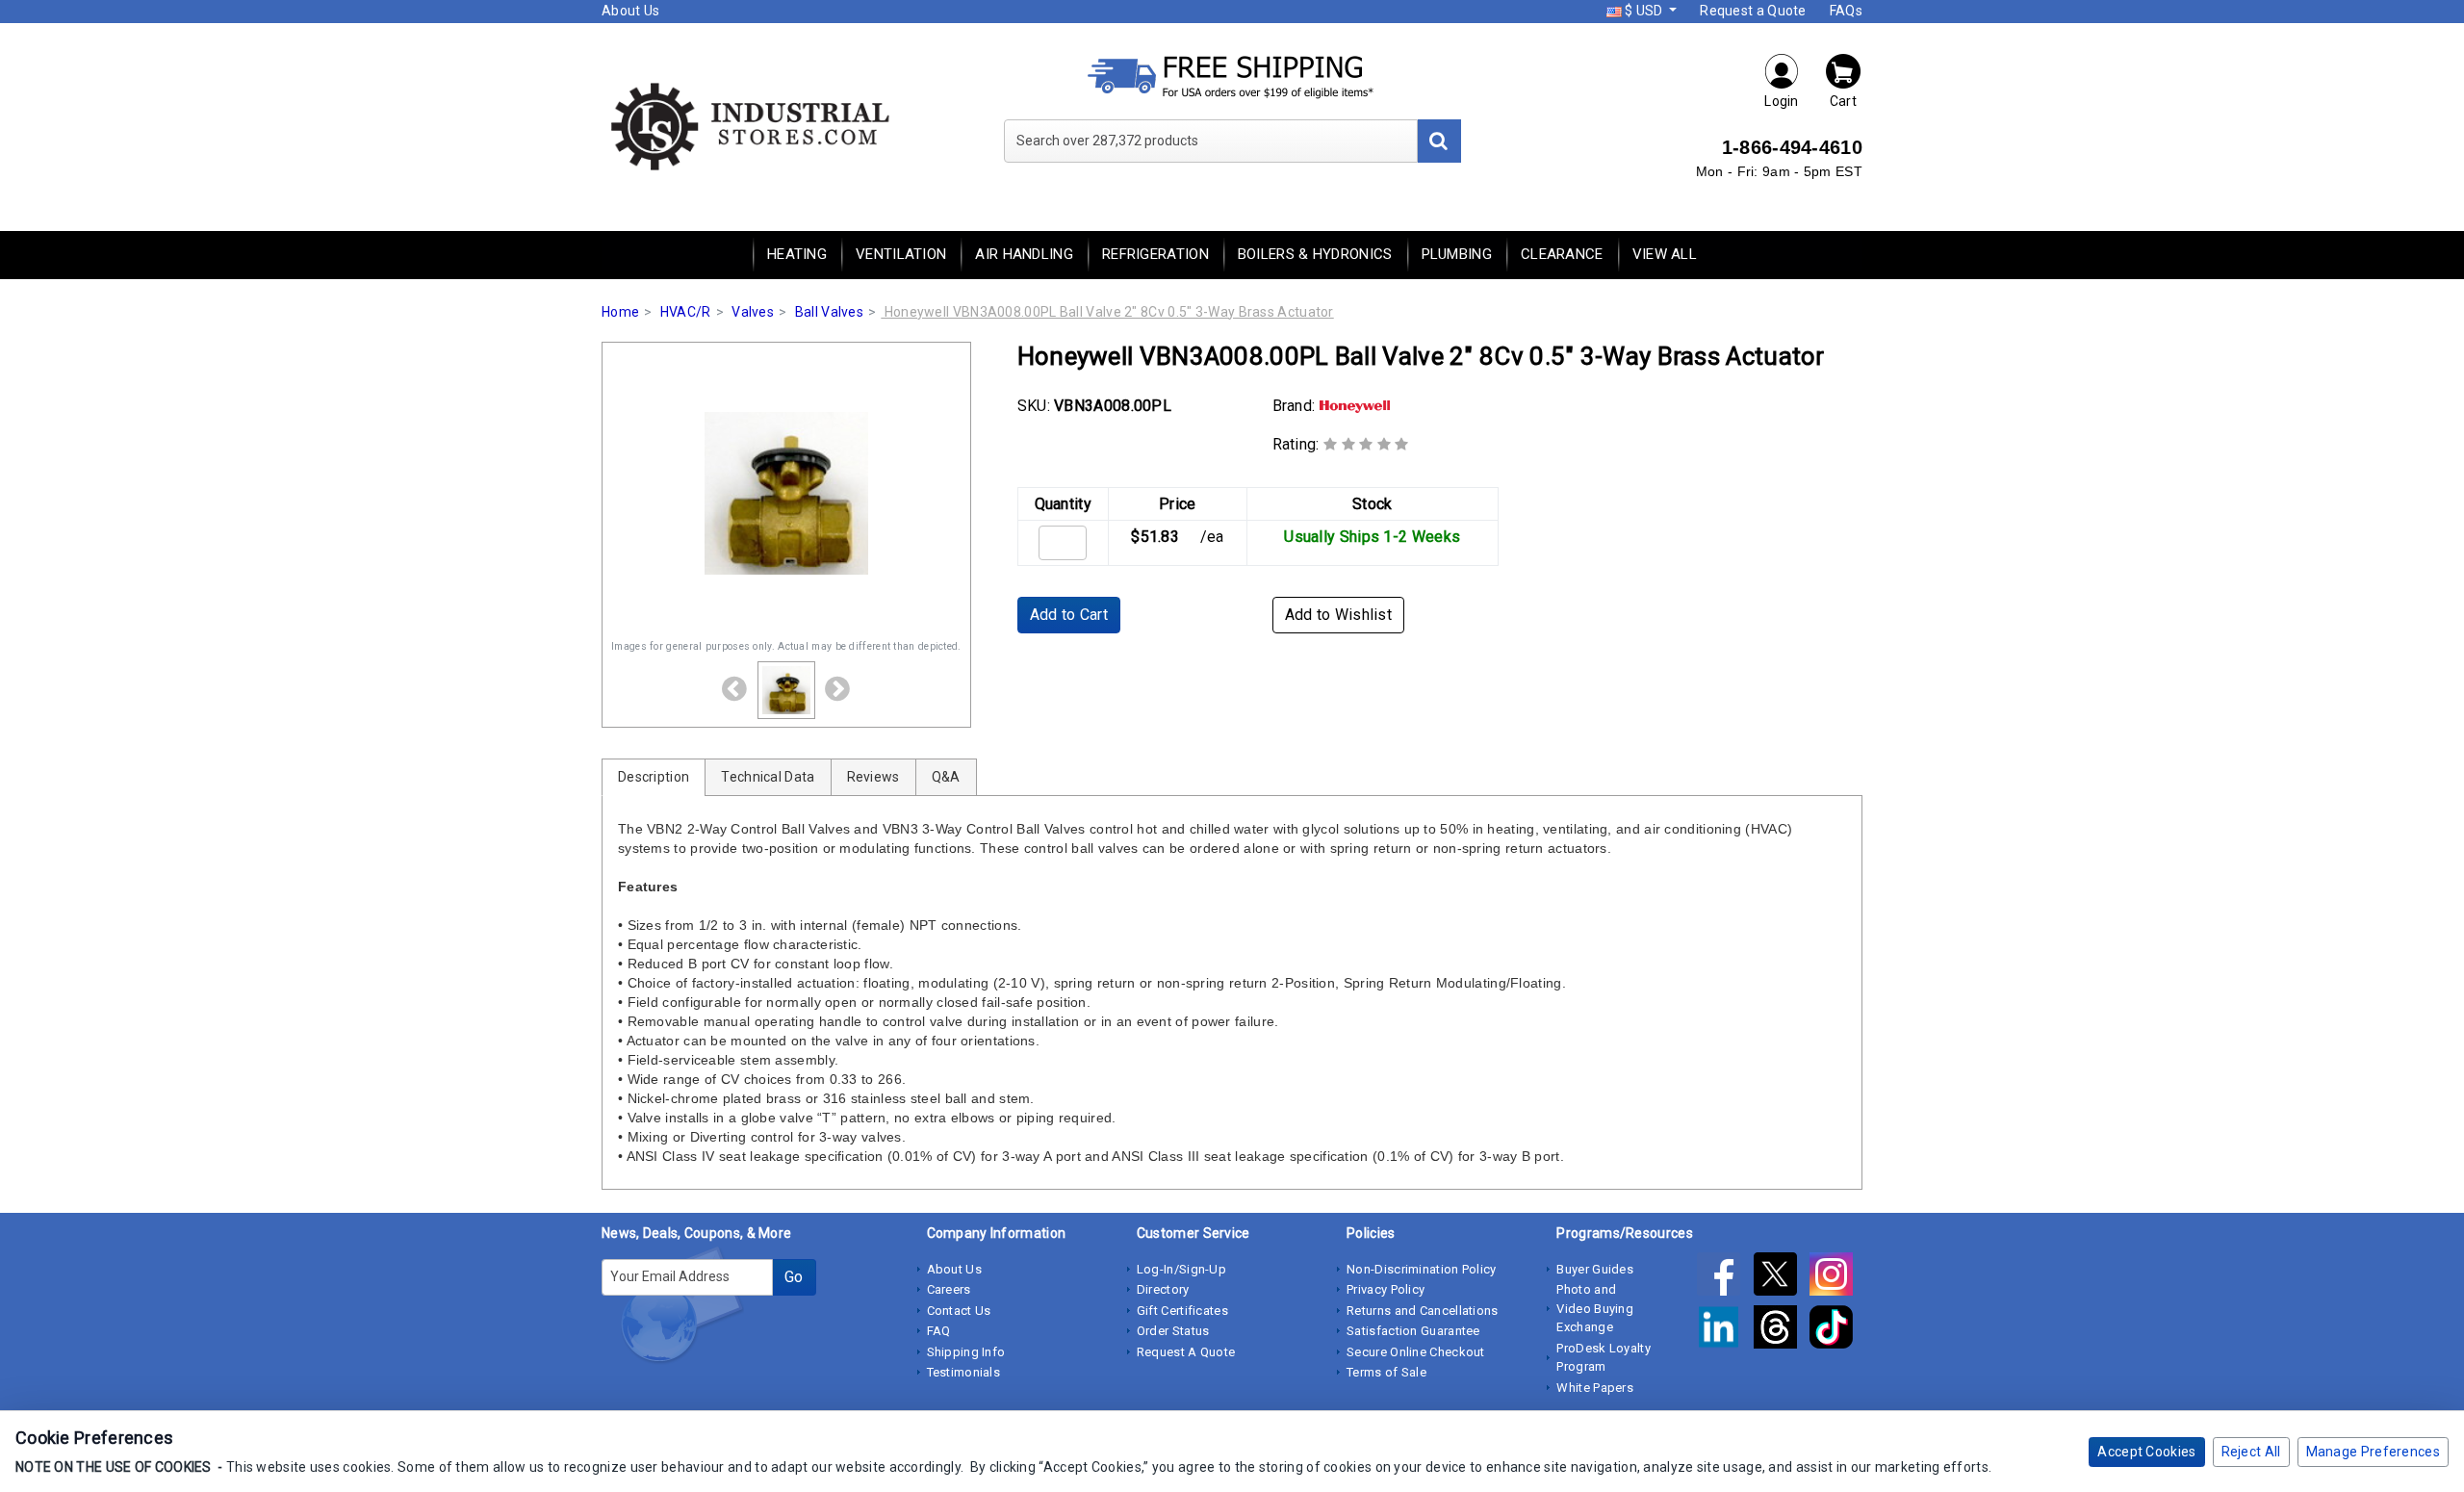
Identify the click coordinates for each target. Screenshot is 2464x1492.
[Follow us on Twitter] (1782, 1277)
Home (620, 312)
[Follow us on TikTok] (1836, 1330)
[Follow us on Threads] (1782, 1330)
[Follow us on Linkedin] (1725, 1330)
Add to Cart (1069, 615)
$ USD (1644, 11)
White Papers (1595, 1388)
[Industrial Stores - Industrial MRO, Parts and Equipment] (748, 125)
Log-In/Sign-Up (1181, 1269)
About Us (630, 11)
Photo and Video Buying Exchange (1595, 1308)
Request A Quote (1186, 1352)
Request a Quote (1753, 11)
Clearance (1562, 254)
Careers (949, 1289)
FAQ (939, 1331)
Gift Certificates (1182, 1311)
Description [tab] (654, 777)
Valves (753, 312)
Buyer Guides (1595, 1269)
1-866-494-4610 (1792, 147)
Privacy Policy (1386, 1289)
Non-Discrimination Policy (1422, 1269)
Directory (1163, 1289)
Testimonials (964, 1372)
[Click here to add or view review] (1366, 444)
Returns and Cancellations (1423, 1311)
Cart (1843, 101)
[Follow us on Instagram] (1836, 1277)
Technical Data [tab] (768, 777)
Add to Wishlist (1339, 615)
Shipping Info (966, 1352)
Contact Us (959, 1311)
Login (1782, 101)
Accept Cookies (2146, 1452)
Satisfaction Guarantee (1413, 1331)
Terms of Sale (1386, 1372)
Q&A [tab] (946, 777)
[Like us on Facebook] (1725, 1277)
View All (1665, 254)
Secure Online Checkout (1416, 1352)
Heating (797, 254)
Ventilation (901, 254)
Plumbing (1457, 254)
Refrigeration (1155, 254)
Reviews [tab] (873, 777)
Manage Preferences (2373, 1452)
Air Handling (1024, 254)
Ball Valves (829, 312)
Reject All (2251, 1452)
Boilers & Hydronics (1315, 254)
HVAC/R (686, 312)
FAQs (1846, 11)
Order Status (1173, 1331)
